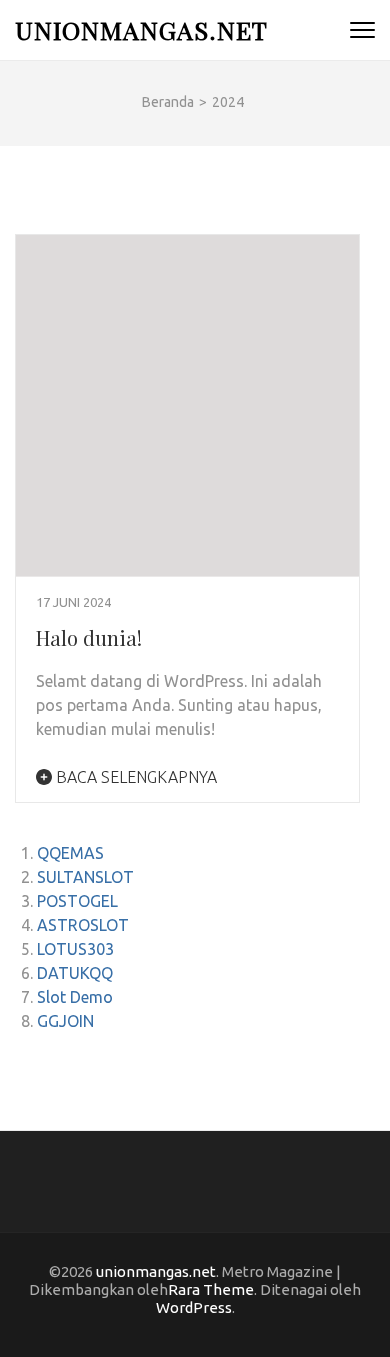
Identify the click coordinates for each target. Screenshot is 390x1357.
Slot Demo (75, 997)
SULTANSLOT (85, 877)
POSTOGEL (77, 901)
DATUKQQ (75, 973)
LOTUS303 (75, 949)
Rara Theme (211, 1289)
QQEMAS (70, 853)
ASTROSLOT (83, 925)
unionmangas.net (141, 29)
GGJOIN (65, 1021)
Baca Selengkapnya (134, 777)
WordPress (194, 1307)
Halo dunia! (89, 637)
